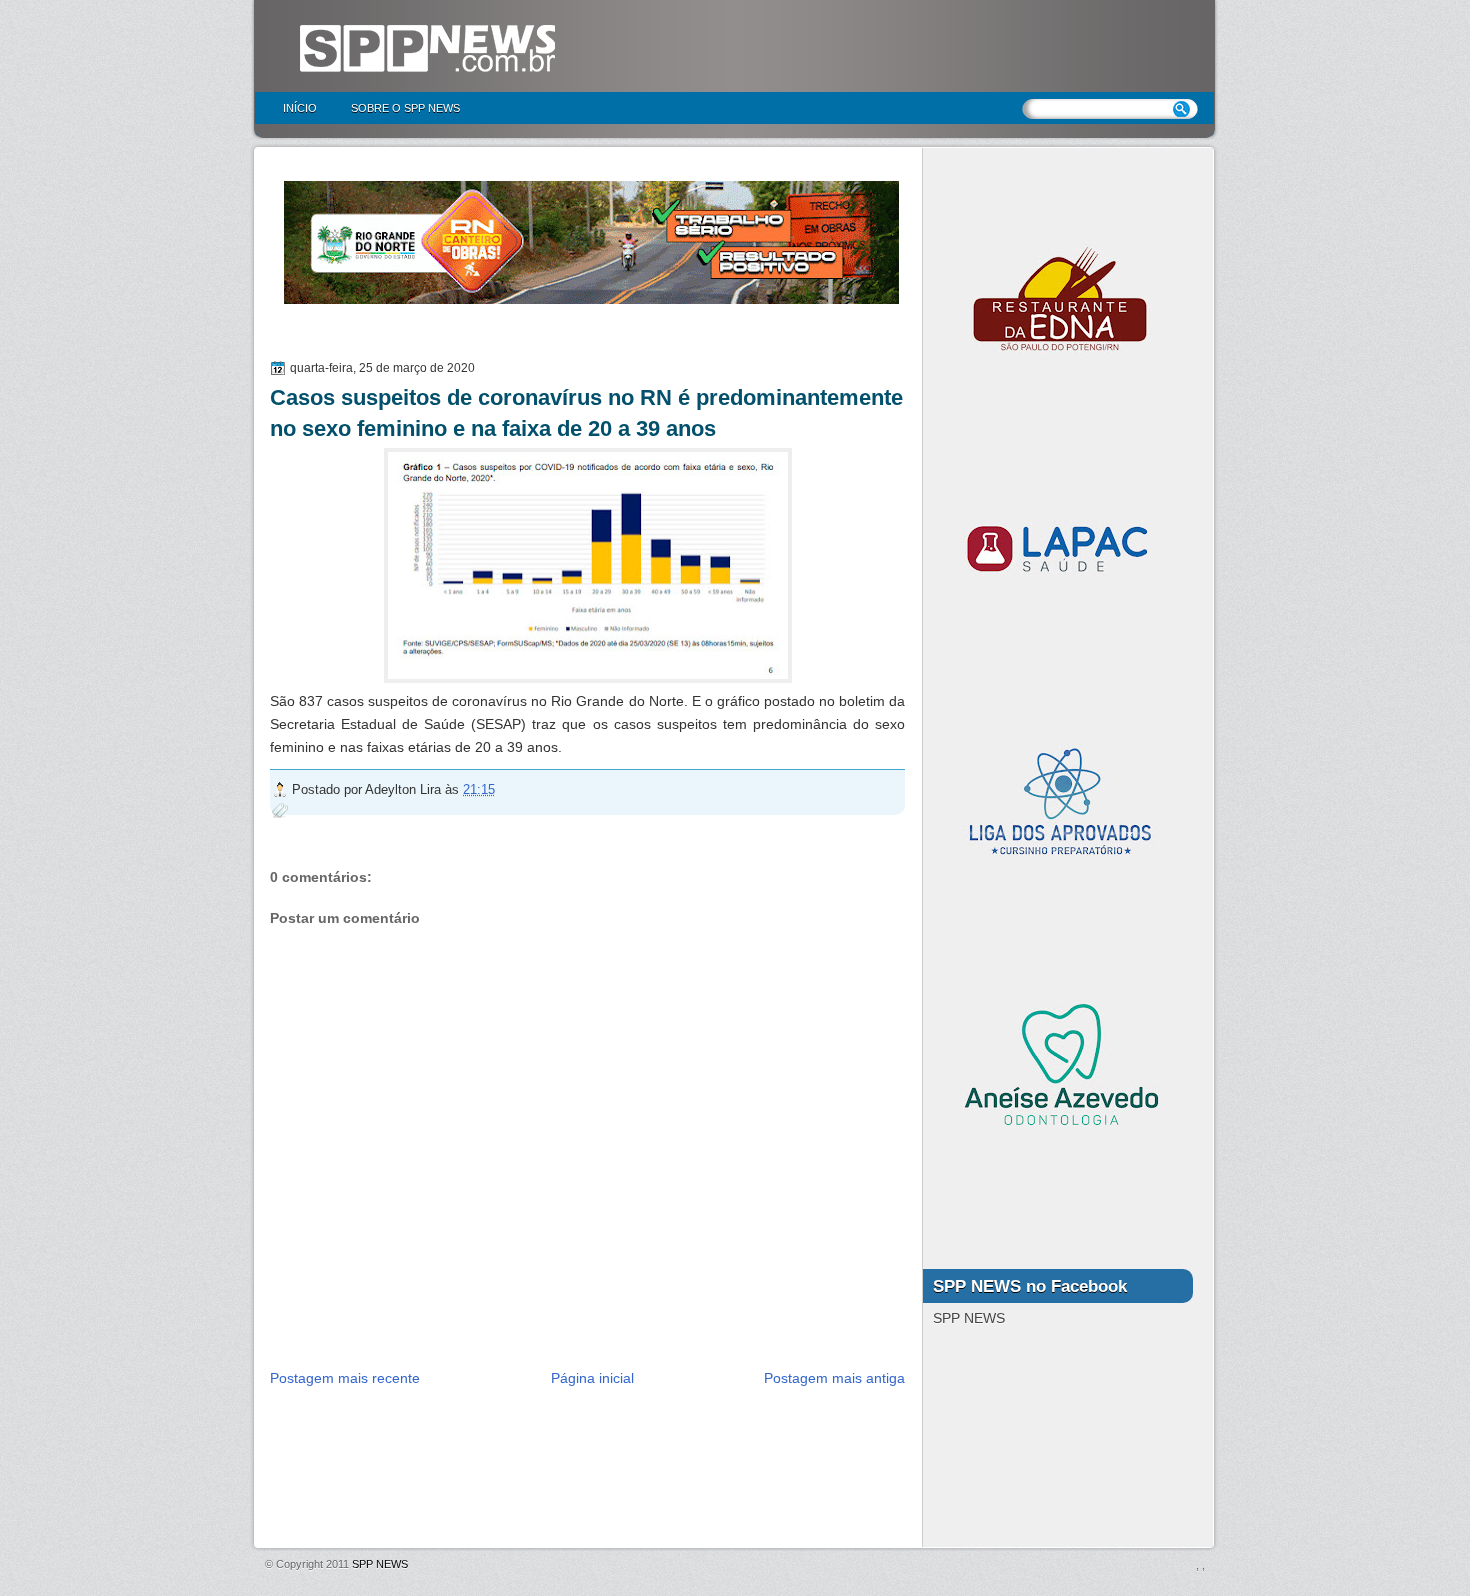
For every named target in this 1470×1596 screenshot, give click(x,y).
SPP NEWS (380, 1564)
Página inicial (592, 1378)
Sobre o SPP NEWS (405, 108)
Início (300, 108)
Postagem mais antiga (834, 1378)
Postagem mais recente (345, 1378)
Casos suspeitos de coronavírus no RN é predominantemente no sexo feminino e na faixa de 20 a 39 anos (586, 413)
